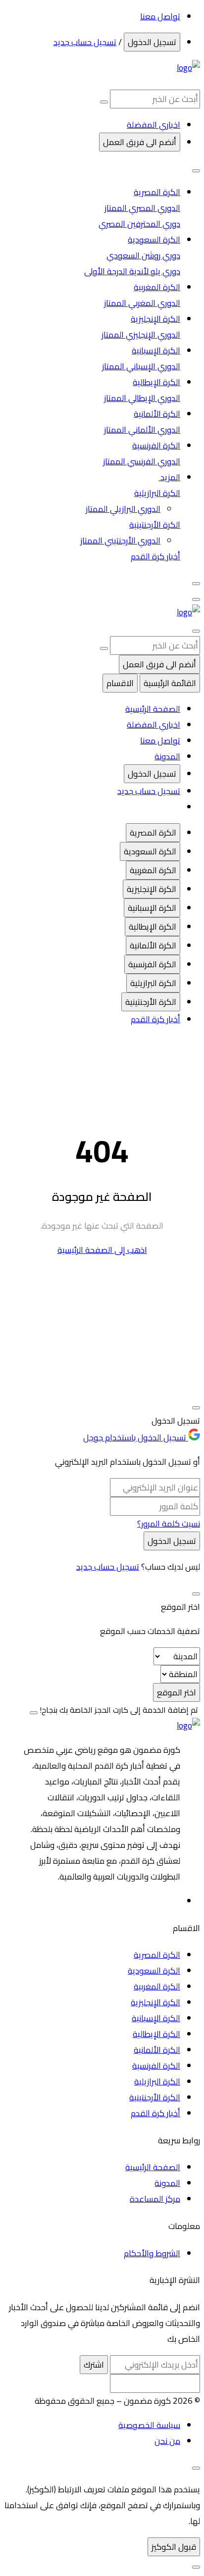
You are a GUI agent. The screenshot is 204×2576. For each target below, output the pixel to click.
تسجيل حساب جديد (85, 42)
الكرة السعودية (154, 240)
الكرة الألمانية (157, 414)
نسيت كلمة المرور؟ (169, 1524)
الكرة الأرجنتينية (155, 525)
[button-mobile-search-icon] (196, 631)
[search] (104, 102)
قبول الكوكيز (174, 2547)
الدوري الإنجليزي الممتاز (141, 335)
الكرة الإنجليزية (155, 319)
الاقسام (120, 683)
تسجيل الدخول (152, 42)
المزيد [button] (169, 477)
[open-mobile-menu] (196, 599)
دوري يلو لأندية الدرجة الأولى (132, 271)
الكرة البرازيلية (157, 493)
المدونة (167, 756)
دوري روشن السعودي (143, 255)
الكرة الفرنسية (156, 446)
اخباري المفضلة (153, 725)
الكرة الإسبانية (156, 350)
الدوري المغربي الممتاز (142, 303)
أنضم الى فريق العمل (140, 142)
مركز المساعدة (155, 2199)
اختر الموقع (177, 1692)
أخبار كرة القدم (155, 556)
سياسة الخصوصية (149, 2425)
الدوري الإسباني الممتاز (141, 366)
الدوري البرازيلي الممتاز (123, 509)
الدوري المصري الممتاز (142, 208)
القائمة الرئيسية (170, 683)
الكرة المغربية (157, 287)
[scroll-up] (196, 2567)
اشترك (94, 2365)
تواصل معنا (160, 16)
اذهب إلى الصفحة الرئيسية (102, 1250)
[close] (196, 2468)
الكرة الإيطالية (156, 382)
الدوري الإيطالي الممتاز (142, 398)
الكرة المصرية (157, 192)
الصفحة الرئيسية (153, 709)
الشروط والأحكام (152, 2253)
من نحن (167, 2441)
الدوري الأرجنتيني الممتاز (120, 541)
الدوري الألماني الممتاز (142, 430)
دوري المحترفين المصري (139, 224)
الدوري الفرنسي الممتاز (142, 461)
